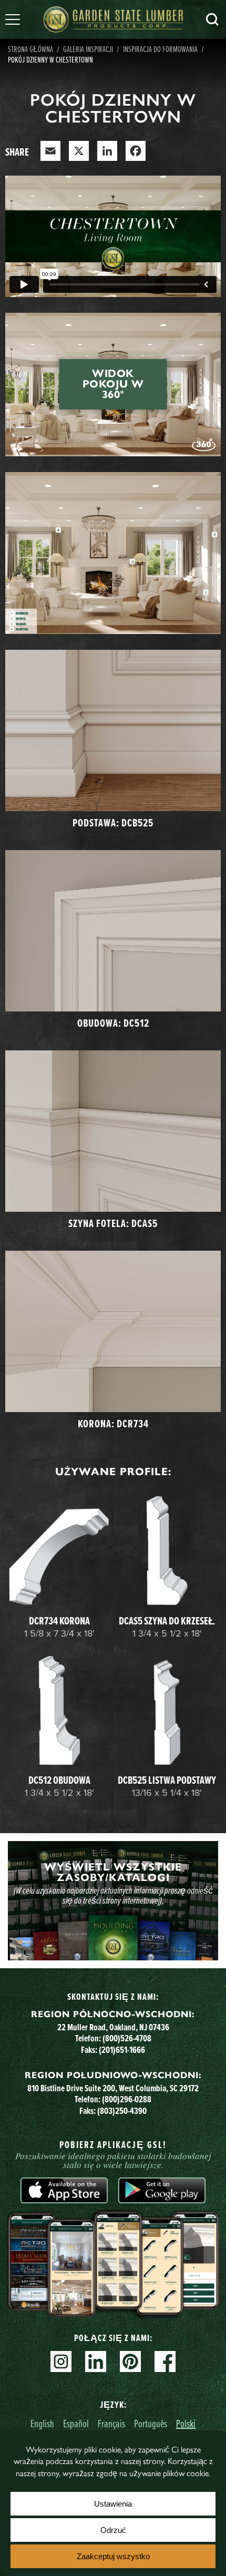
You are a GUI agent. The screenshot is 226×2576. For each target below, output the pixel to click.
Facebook (165, 2362)
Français (111, 2423)
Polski (186, 2423)
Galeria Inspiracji (88, 49)
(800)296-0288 (127, 2099)
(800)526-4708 (127, 2038)
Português (151, 2423)
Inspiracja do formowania (160, 49)
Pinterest (130, 2362)
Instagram (61, 2362)
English (42, 2423)
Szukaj (212, 19)
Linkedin (96, 2362)
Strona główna (30, 49)
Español (76, 2423)
